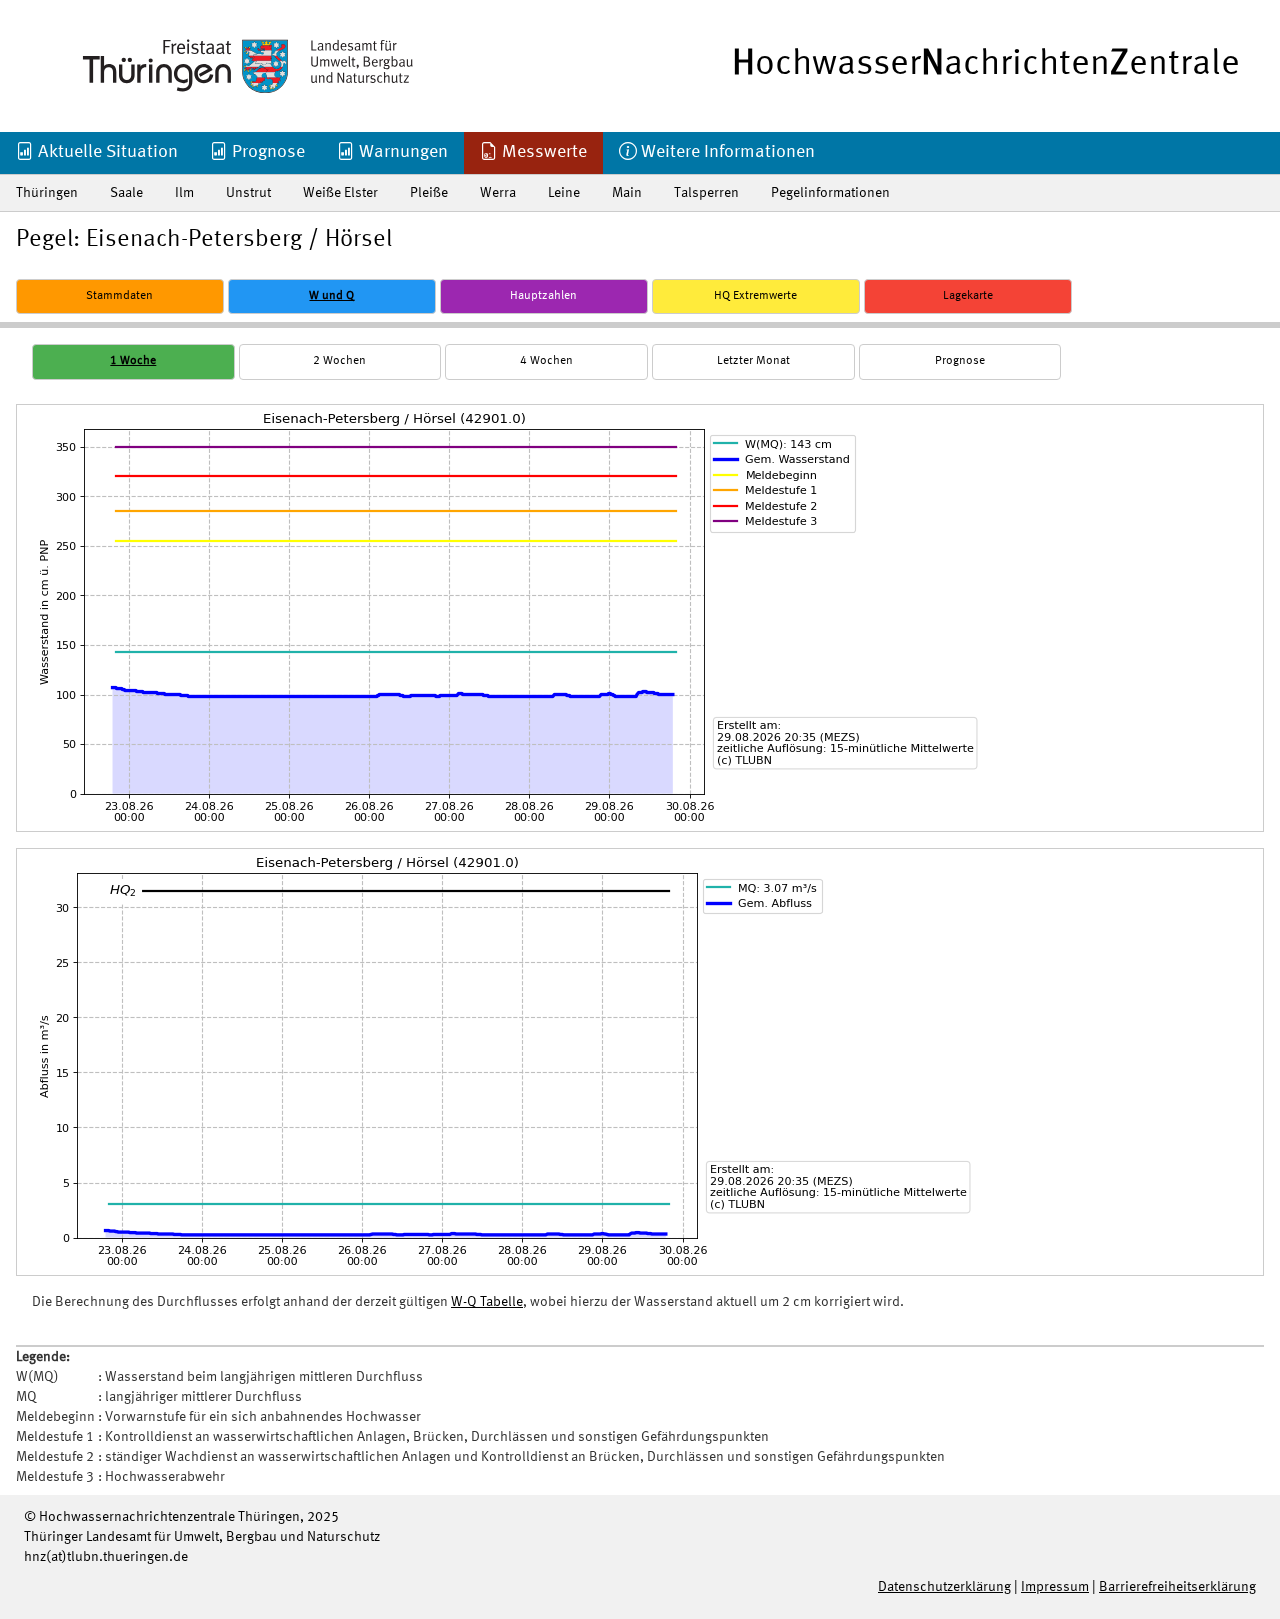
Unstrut (248, 193)
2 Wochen (339, 361)
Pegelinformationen (830, 193)
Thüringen (47, 193)
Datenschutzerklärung (944, 1587)
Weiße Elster (340, 193)
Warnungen (401, 152)
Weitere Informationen (726, 152)
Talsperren (706, 193)
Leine (564, 193)
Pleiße (429, 193)
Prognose (266, 152)
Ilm (184, 193)
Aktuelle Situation (106, 152)
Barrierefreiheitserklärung (1177, 1587)
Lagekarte (968, 296)
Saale (126, 193)
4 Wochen (546, 361)
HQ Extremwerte (755, 296)
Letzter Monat (753, 361)
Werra (498, 193)
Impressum (1055, 1587)
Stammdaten (119, 296)
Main (627, 193)
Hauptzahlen (543, 296)
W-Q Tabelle (487, 1302)
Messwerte (542, 152)
